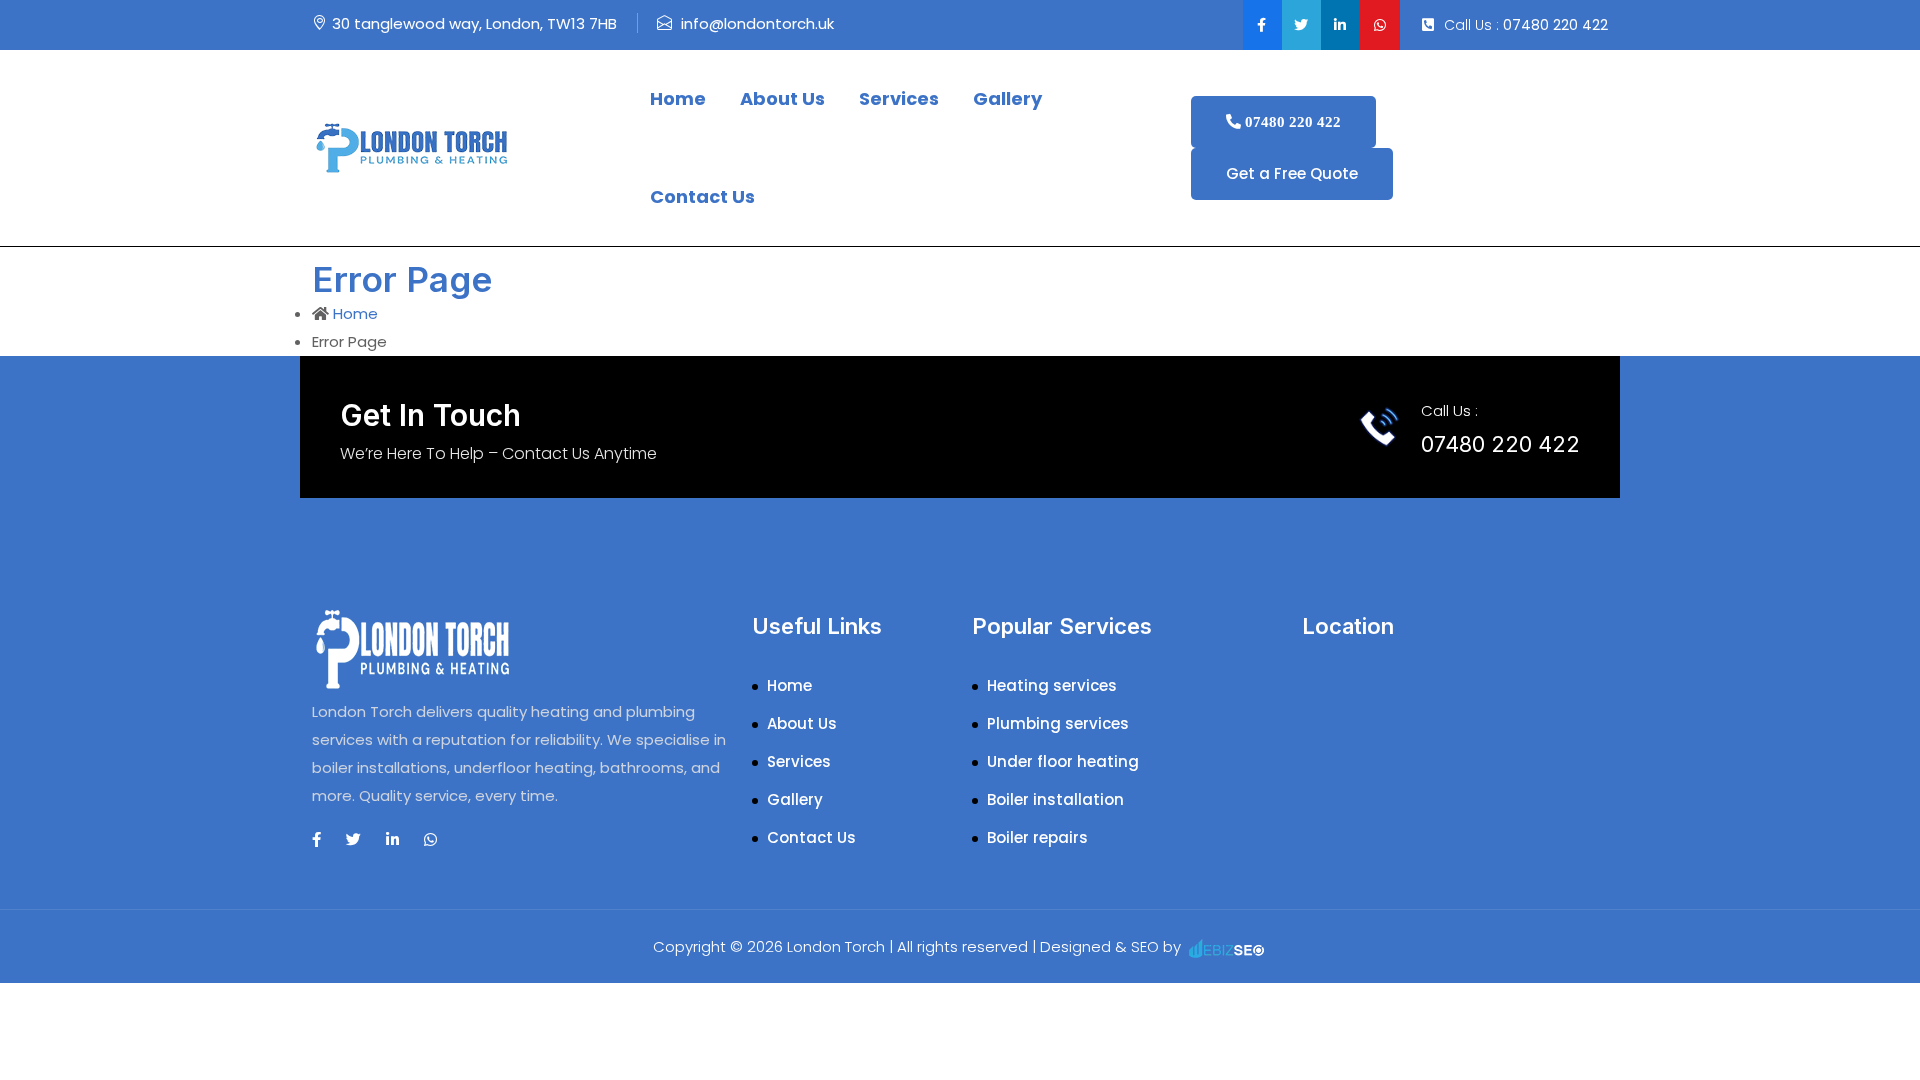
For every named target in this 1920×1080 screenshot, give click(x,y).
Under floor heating (1063, 761)
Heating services (1052, 685)
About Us (782, 98)
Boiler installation (1055, 799)
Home (678, 98)
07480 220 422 (1555, 25)
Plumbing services (1058, 723)
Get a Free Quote (1292, 173)
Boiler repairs (1037, 837)
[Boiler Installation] (412, 146)
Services (899, 98)
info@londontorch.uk (757, 23)
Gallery (1007, 98)
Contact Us (702, 196)
